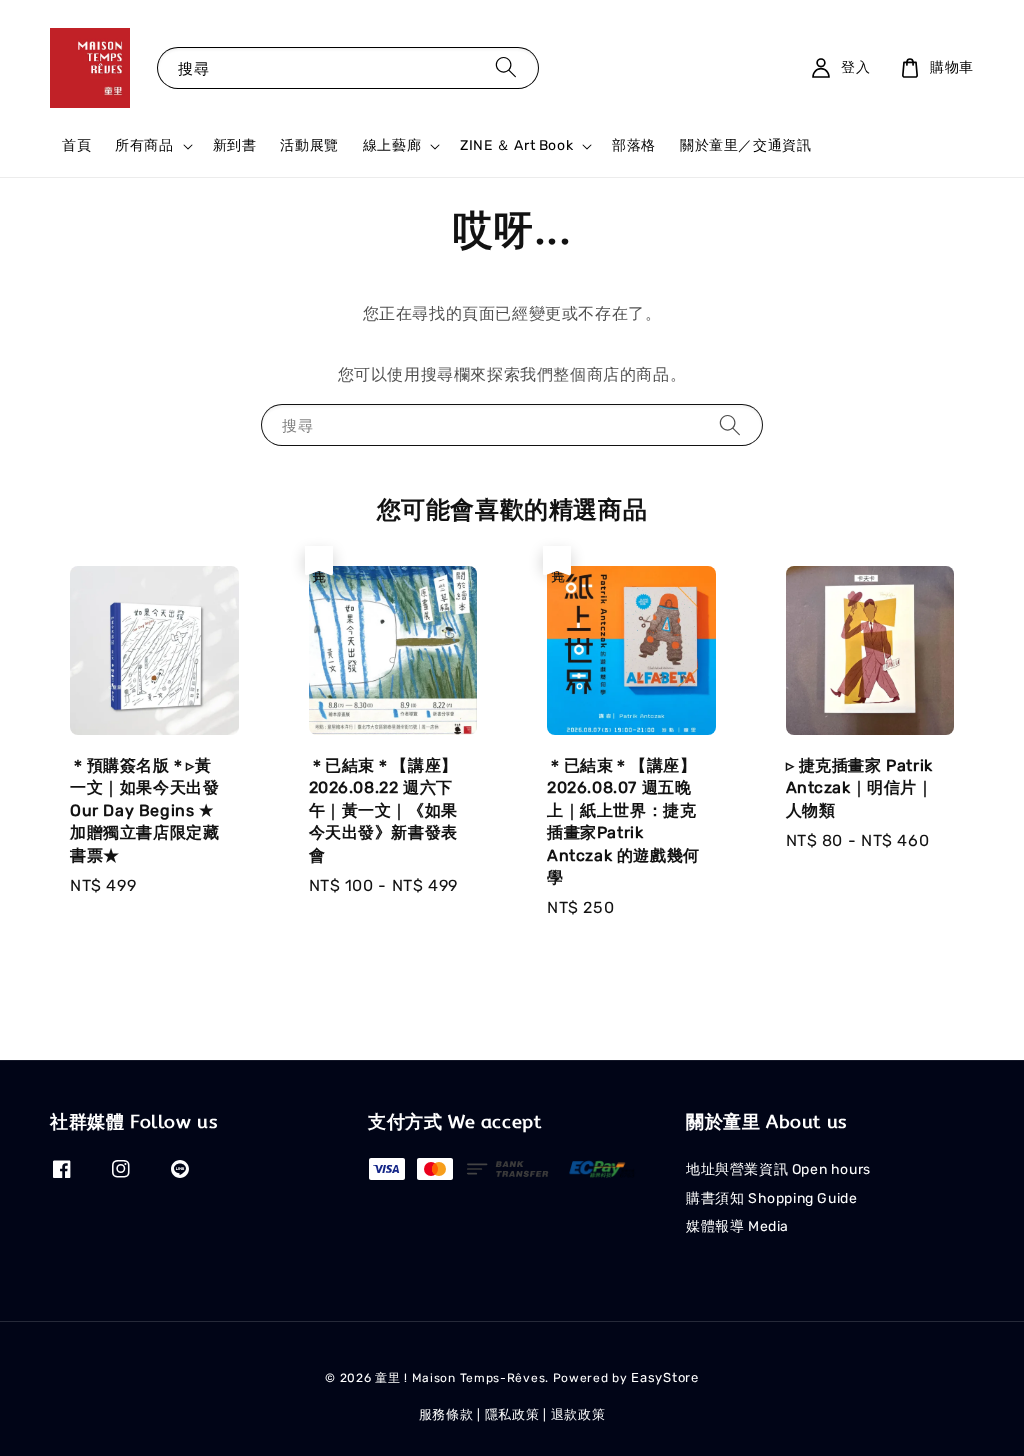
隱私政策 (512, 1414)
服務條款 (446, 1414)
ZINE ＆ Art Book (516, 145)
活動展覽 (309, 145)
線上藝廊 (392, 145)
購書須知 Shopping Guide (771, 1198)
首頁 (76, 145)
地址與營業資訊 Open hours (778, 1169)
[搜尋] (506, 67)
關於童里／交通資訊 (745, 145)
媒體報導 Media (737, 1226)
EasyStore (664, 1377)
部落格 (634, 145)
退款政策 (578, 1414)
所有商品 (144, 145)
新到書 (235, 145)
